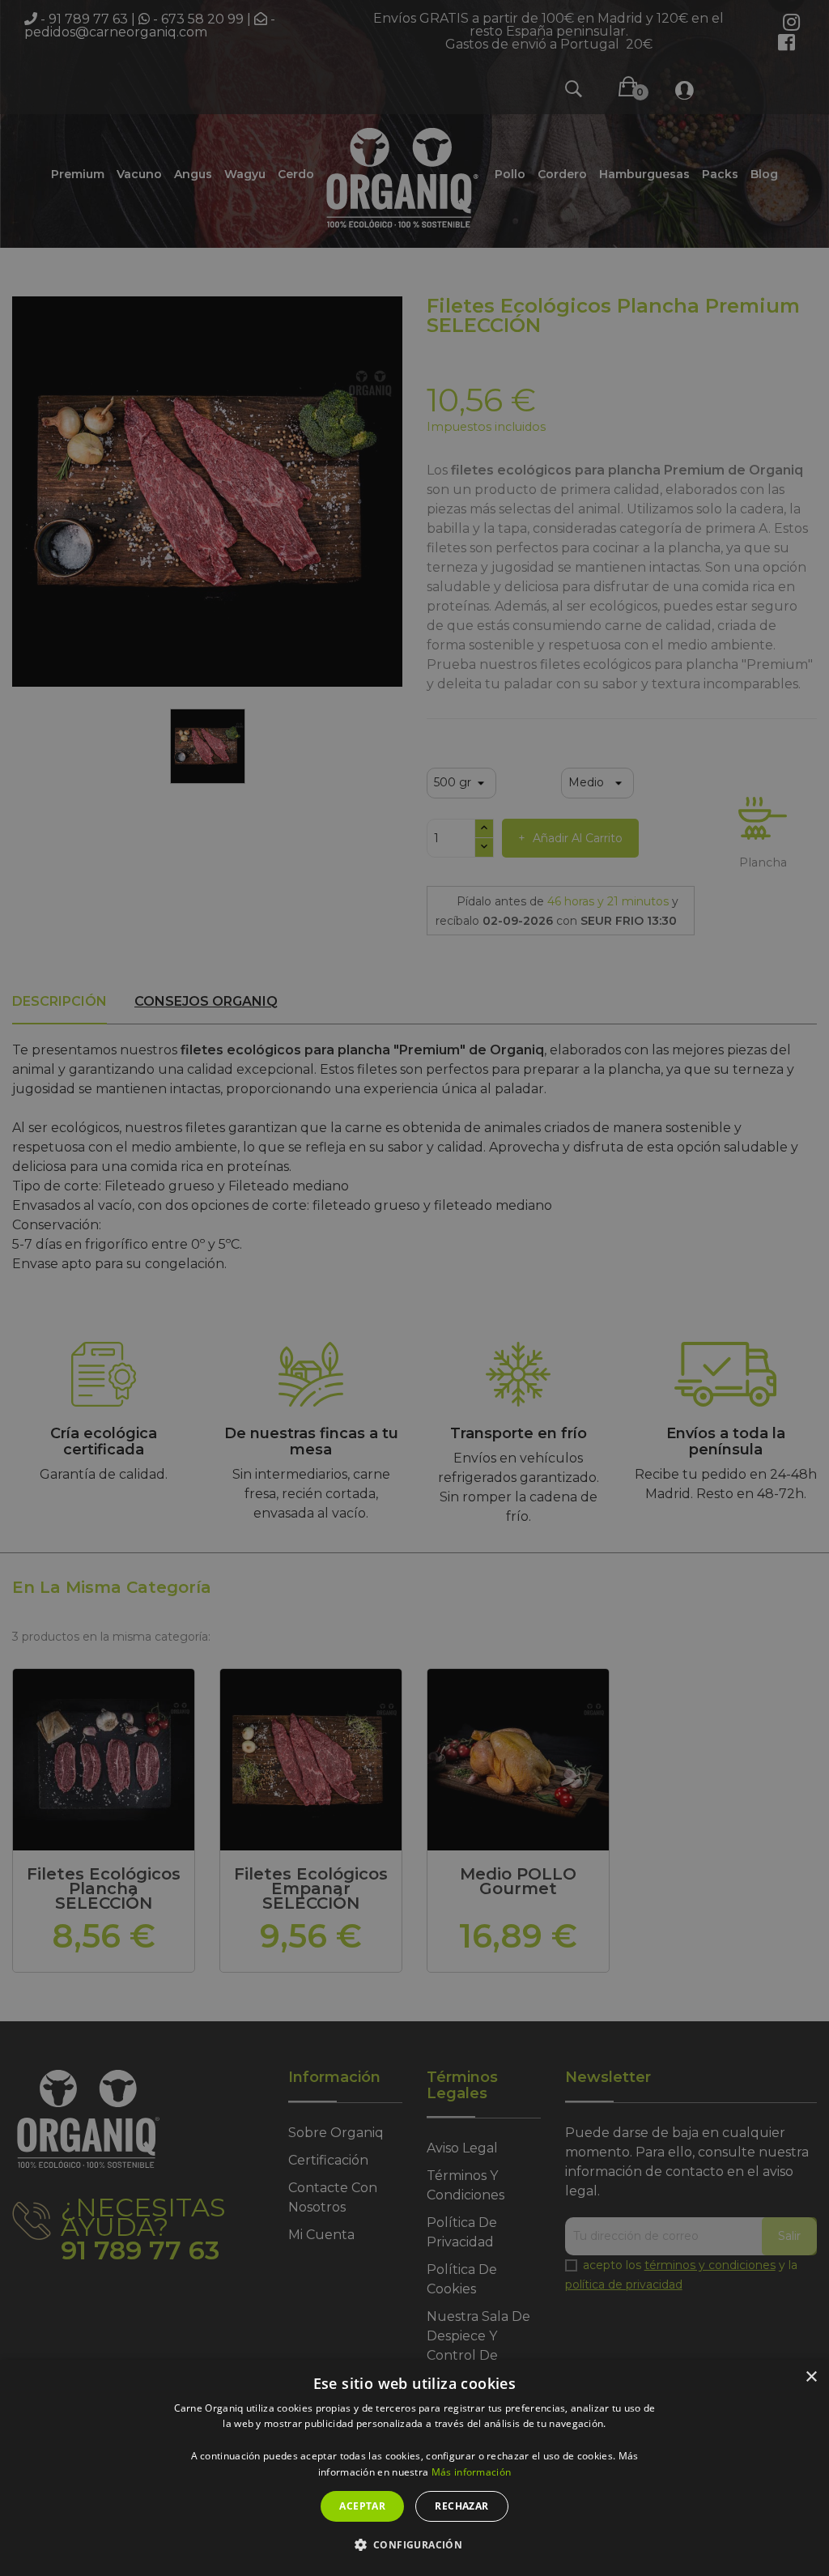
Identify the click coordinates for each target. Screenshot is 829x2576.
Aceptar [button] (362, 2506)
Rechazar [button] (461, 2506)
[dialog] (414, 2468)
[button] (415, 2545)
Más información (472, 2472)
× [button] (811, 2377)
